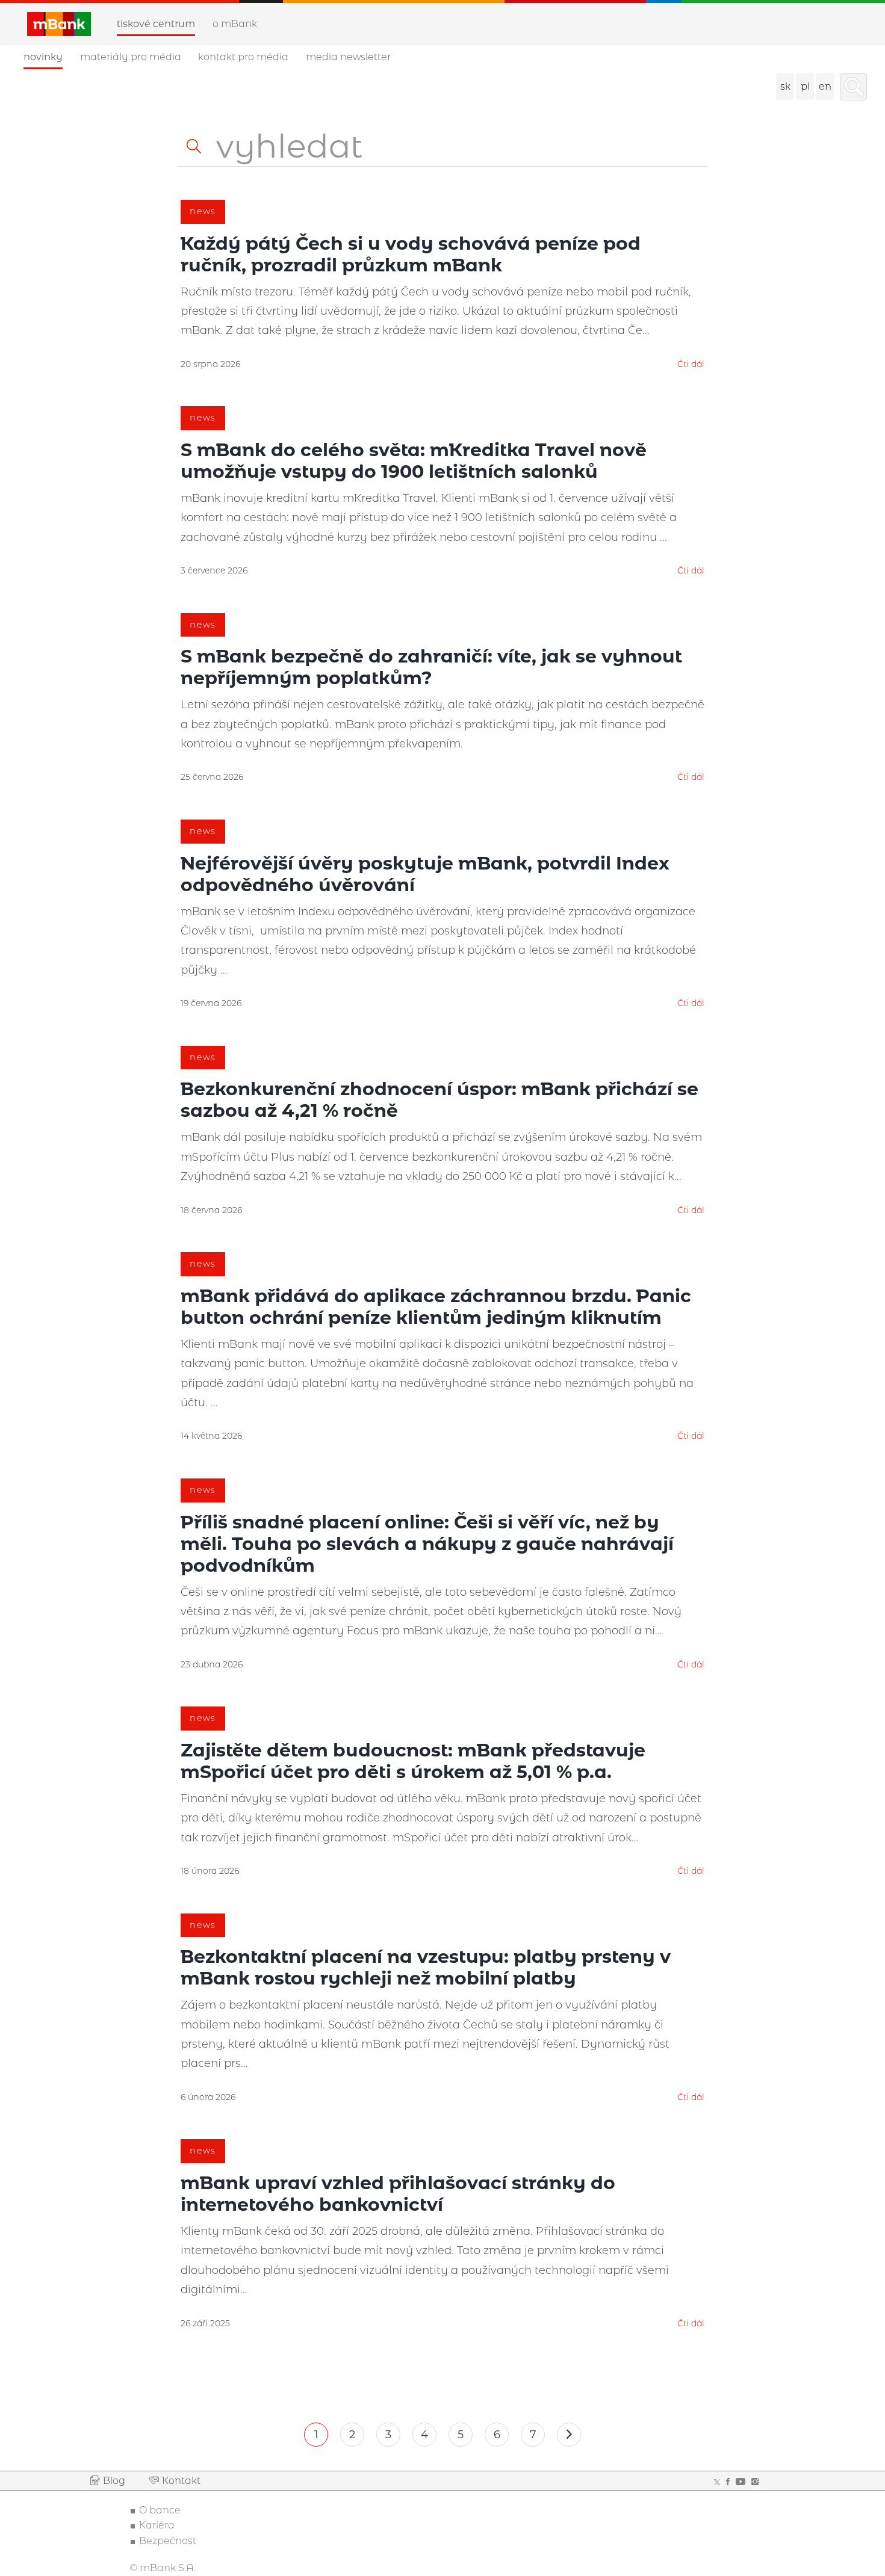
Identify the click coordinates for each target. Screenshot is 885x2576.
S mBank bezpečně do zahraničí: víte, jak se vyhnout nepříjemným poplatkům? (431, 667)
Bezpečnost (168, 2541)
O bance (160, 2510)
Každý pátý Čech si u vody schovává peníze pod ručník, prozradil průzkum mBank (411, 254)
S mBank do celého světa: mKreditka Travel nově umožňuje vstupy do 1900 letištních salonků (414, 461)
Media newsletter (348, 57)
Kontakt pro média (243, 57)
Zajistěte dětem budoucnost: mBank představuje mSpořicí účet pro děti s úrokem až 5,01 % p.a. (413, 1761)
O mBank (235, 24)
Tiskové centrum (156, 24)
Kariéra (157, 2525)
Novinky (43, 57)
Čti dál (691, 364)
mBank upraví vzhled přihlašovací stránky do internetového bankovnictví (398, 2194)
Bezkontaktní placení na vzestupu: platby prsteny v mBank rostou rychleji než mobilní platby (426, 1967)
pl (805, 86)
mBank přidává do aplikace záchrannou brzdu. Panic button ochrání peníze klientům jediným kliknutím (436, 1307)
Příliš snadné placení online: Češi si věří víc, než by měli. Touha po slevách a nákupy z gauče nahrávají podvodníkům (427, 1544)
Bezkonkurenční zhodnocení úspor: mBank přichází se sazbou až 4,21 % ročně (439, 1100)
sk (785, 86)
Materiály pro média (131, 57)
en (825, 86)
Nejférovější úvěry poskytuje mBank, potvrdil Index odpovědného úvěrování (425, 874)
